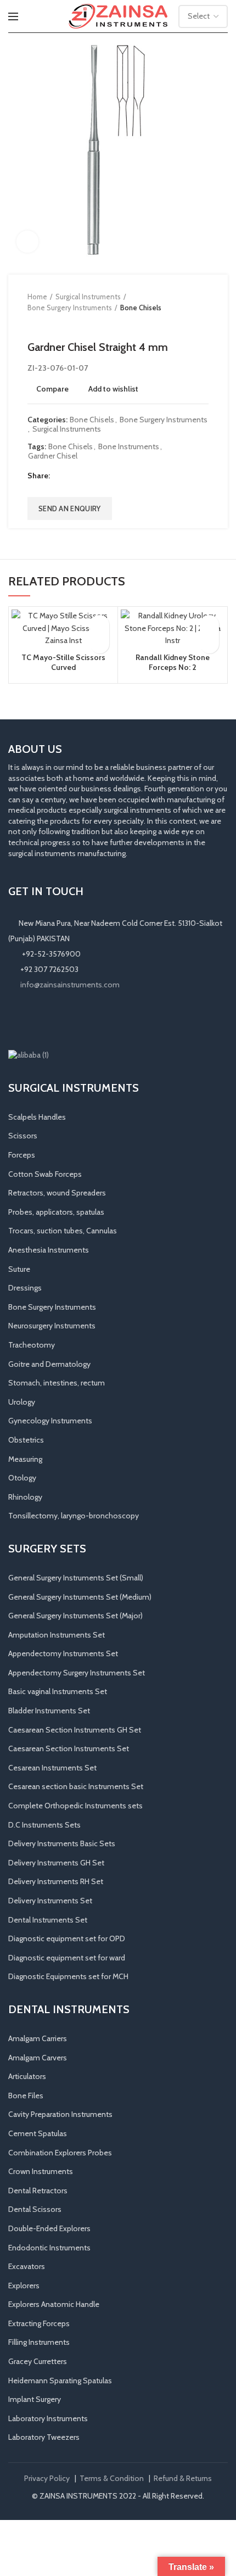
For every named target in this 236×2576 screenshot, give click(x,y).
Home (37, 297)
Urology (22, 1402)
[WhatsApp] (62, 1020)
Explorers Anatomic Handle (54, 2304)
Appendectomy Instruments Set (63, 1653)
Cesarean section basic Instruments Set (76, 1786)
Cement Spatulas (38, 2133)
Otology (22, 1478)
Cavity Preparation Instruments (60, 2114)
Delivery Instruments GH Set (56, 1863)
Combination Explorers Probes (60, 2153)
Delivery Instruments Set (50, 1901)
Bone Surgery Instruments (70, 308)
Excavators (27, 2266)
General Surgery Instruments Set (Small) (76, 1578)
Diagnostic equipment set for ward (67, 1958)
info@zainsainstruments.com (70, 985)
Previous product (33, 324)
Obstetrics (26, 1440)
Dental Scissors (35, 2209)
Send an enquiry (70, 509)
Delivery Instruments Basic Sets (62, 1843)
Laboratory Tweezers (44, 2437)
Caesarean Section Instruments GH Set (75, 1730)
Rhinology (25, 1497)
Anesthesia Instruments (49, 1250)
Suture (19, 1269)
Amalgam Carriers (38, 2038)
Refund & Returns (183, 2478)
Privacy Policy (47, 2478)
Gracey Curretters (38, 2361)
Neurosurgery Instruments (52, 1326)
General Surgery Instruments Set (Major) (75, 1616)
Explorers (24, 2286)
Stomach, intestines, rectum (57, 1383)
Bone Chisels (141, 308)
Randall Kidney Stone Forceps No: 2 (173, 662)
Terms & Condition (112, 2478)
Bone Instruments (129, 447)
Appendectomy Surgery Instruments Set (77, 1673)
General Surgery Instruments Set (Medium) (80, 1597)
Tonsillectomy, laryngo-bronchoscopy (74, 1516)
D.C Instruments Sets (44, 1825)
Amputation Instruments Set (57, 1635)
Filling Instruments (39, 2342)
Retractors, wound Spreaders (57, 1193)
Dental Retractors (38, 2191)
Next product (55, 324)
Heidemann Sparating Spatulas (60, 2381)
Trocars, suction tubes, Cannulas (63, 1231)
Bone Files (26, 2096)
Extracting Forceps (39, 2323)
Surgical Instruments (88, 297)
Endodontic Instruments (49, 2248)
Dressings (25, 1288)
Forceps (22, 1155)
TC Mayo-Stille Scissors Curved (63, 662)
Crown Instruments (41, 2171)
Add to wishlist (113, 389)
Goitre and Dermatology (49, 1364)
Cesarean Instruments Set (52, 1768)
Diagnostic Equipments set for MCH (68, 1976)
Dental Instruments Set (48, 1920)
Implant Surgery (35, 2399)
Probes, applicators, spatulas (56, 1212)
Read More (100, 644)
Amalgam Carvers (38, 2058)
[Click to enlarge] (27, 242)
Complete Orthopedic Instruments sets (75, 1806)
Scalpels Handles (37, 1117)
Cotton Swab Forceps (45, 1174)
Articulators (27, 2076)
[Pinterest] (87, 476)
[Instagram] (31, 1020)
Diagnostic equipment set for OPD (67, 1938)
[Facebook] (60, 476)
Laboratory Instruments (48, 2418)
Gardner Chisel (53, 456)
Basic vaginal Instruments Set (58, 1691)
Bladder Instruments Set (49, 1711)
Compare (52, 389)
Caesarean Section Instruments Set (69, 1748)
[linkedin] (101, 476)
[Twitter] (73, 476)
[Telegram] (114, 476)
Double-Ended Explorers (49, 2228)
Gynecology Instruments (50, 1421)
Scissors (23, 1136)
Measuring (25, 1459)
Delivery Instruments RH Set (56, 1881)
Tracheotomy (32, 1345)
